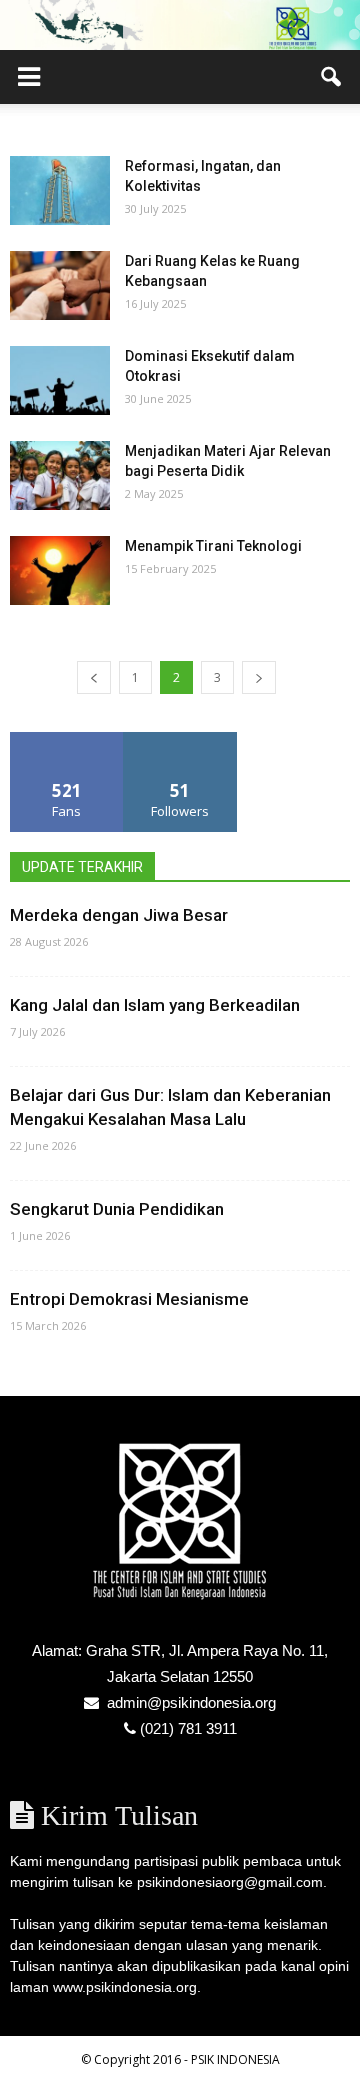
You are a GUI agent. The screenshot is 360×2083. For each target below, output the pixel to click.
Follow (180, 739)
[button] (332, 77)
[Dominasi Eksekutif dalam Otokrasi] (60, 380)
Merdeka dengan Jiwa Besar (119, 915)
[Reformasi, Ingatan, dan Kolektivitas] (60, 190)
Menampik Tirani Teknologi (213, 546)
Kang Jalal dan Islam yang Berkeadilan (155, 1005)
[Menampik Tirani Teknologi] (60, 570)
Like (67, 739)
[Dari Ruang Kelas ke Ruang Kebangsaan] (60, 285)
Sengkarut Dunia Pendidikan (117, 1209)
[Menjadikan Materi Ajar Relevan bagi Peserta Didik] (60, 475)
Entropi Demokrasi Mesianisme (129, 1299)
